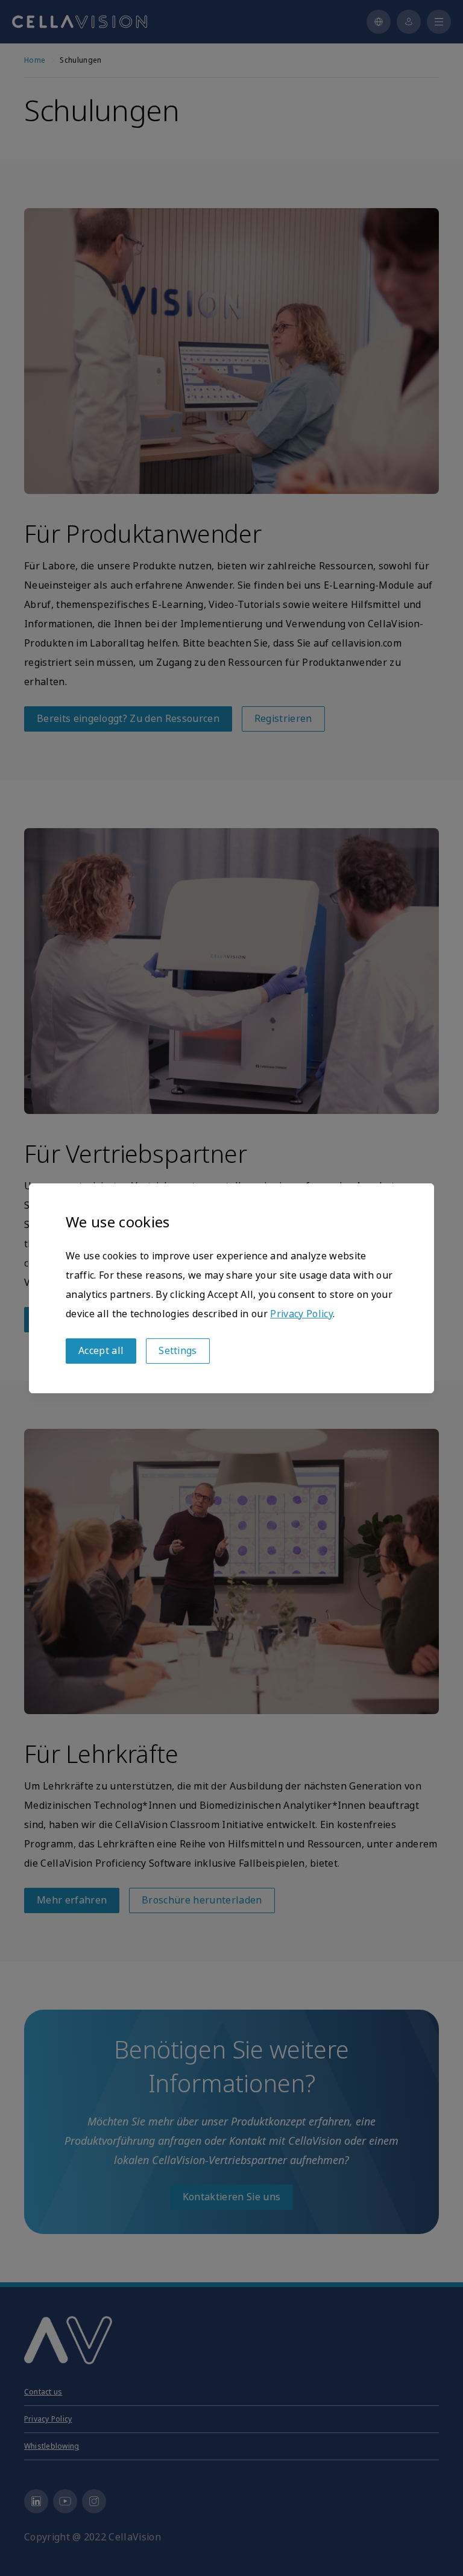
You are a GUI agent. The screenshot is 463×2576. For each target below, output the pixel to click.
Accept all (101, 1351)
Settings (178, 1351)
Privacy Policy (301, 1314)
